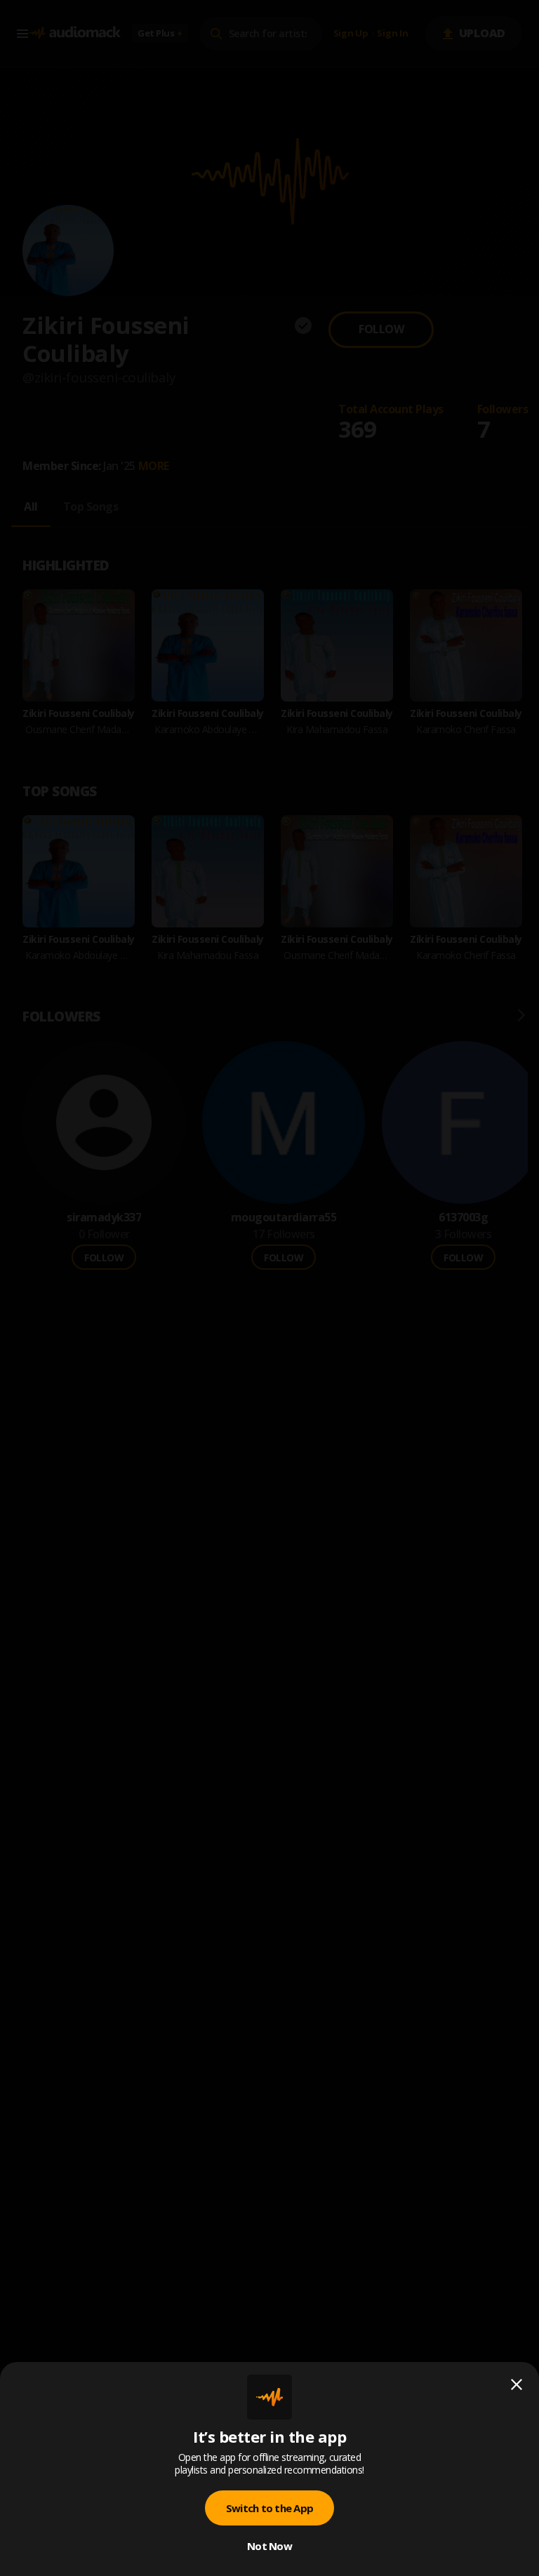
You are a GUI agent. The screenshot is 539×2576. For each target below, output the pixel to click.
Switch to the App (269, 2508)
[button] (269, 1288)
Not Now (269, 2546)
